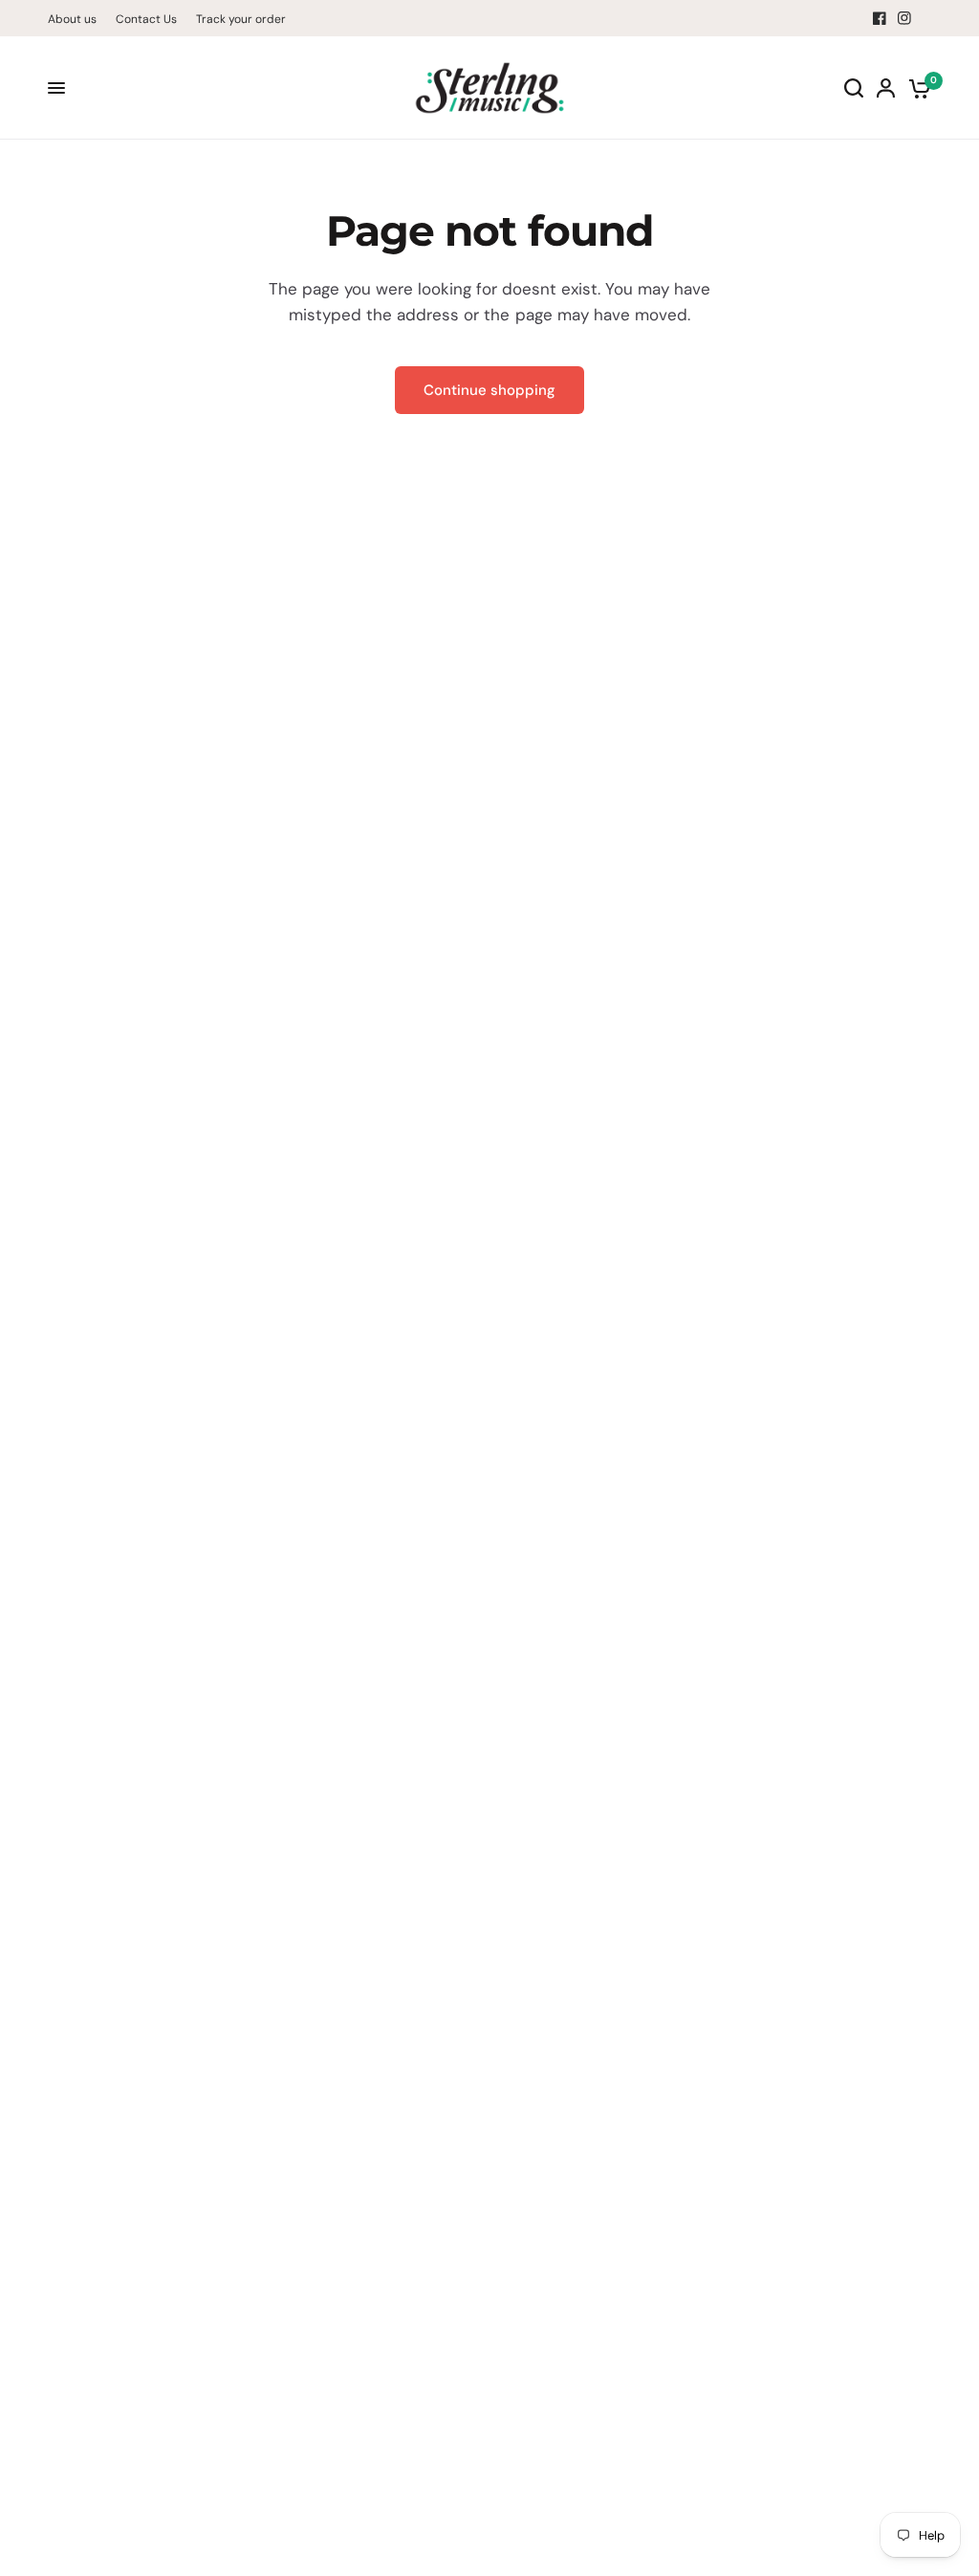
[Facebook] (880, 18)
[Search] (854, 88)
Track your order (241, 19)
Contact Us (146, 19)
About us (72, 19)
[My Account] (886, 88)
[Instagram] (904, 18)
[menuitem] (77, 20)
